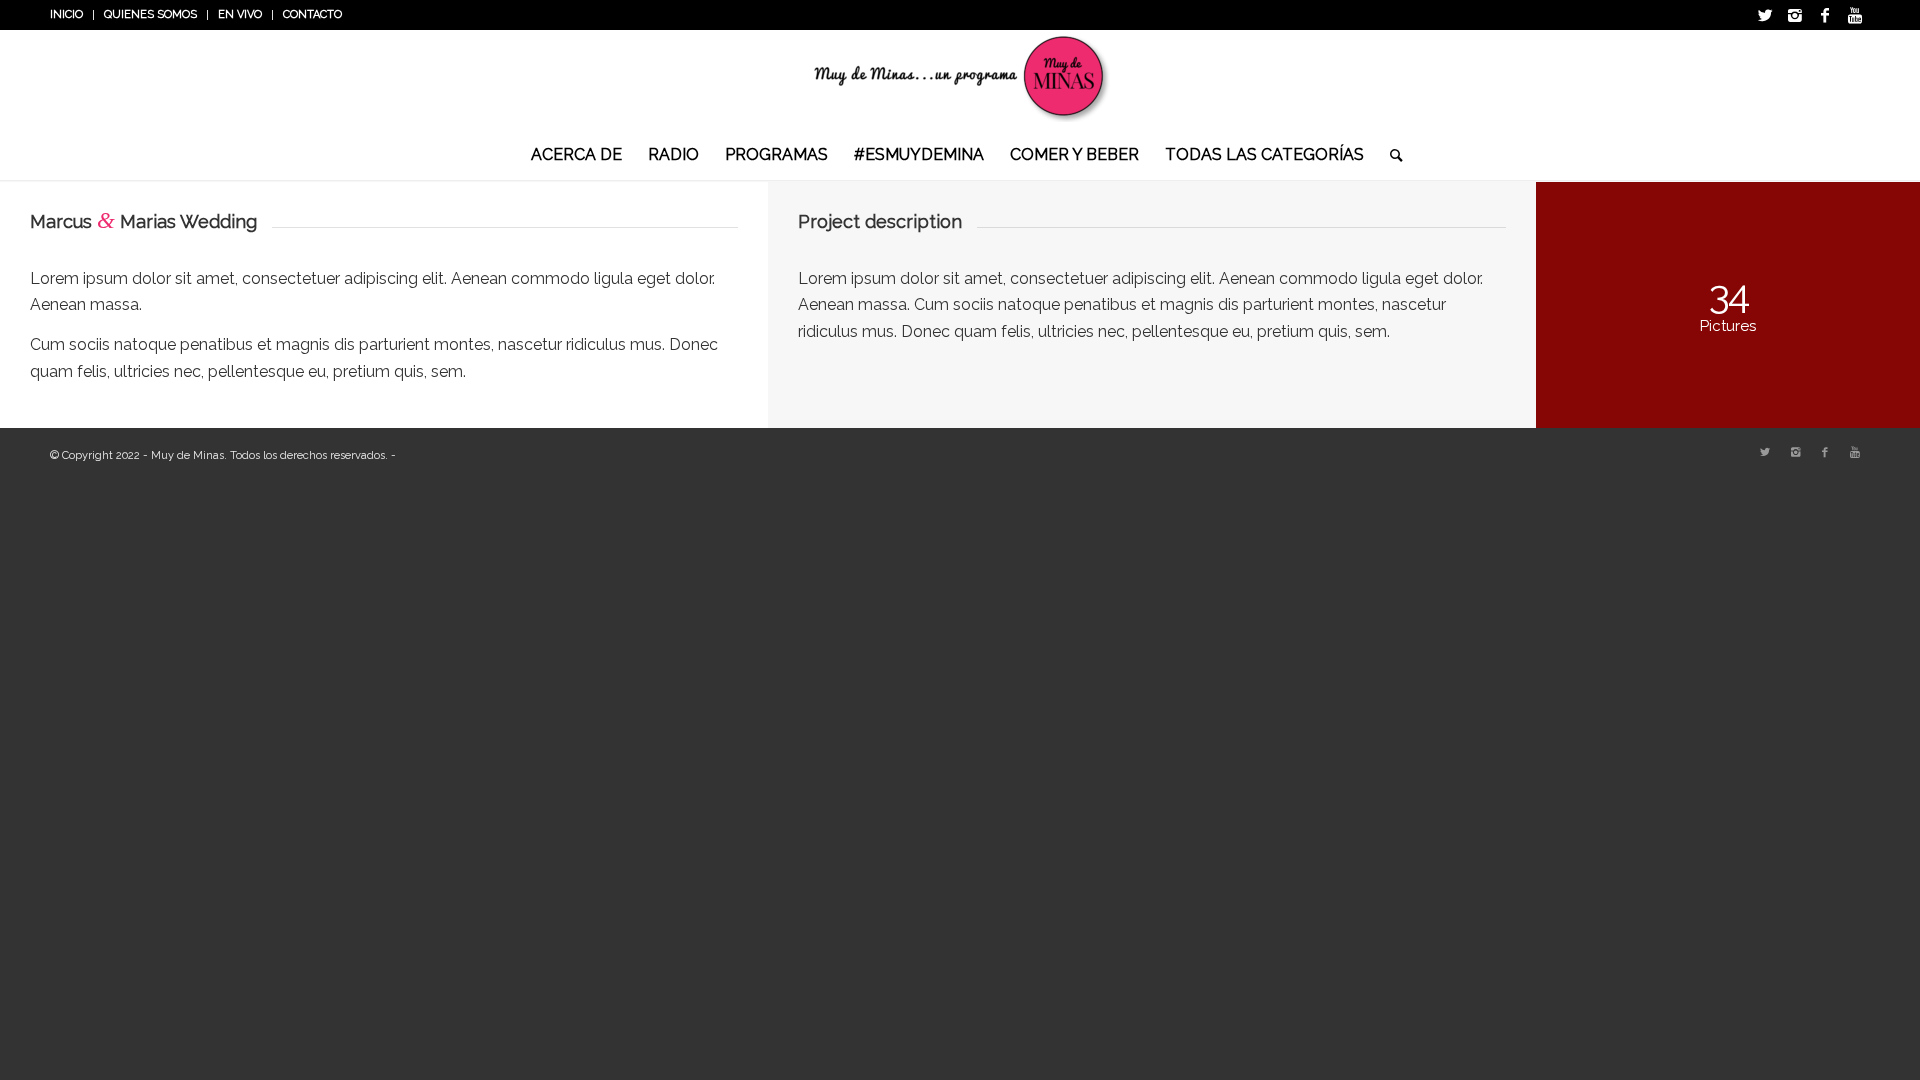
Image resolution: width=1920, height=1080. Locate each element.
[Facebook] (1825, 15)
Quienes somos (150, 14)
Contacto (312, 14)
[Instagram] (1795, 15)
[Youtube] (1855, 15)
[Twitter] (1765, 15)
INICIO (66, 14)
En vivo (240, 14)
